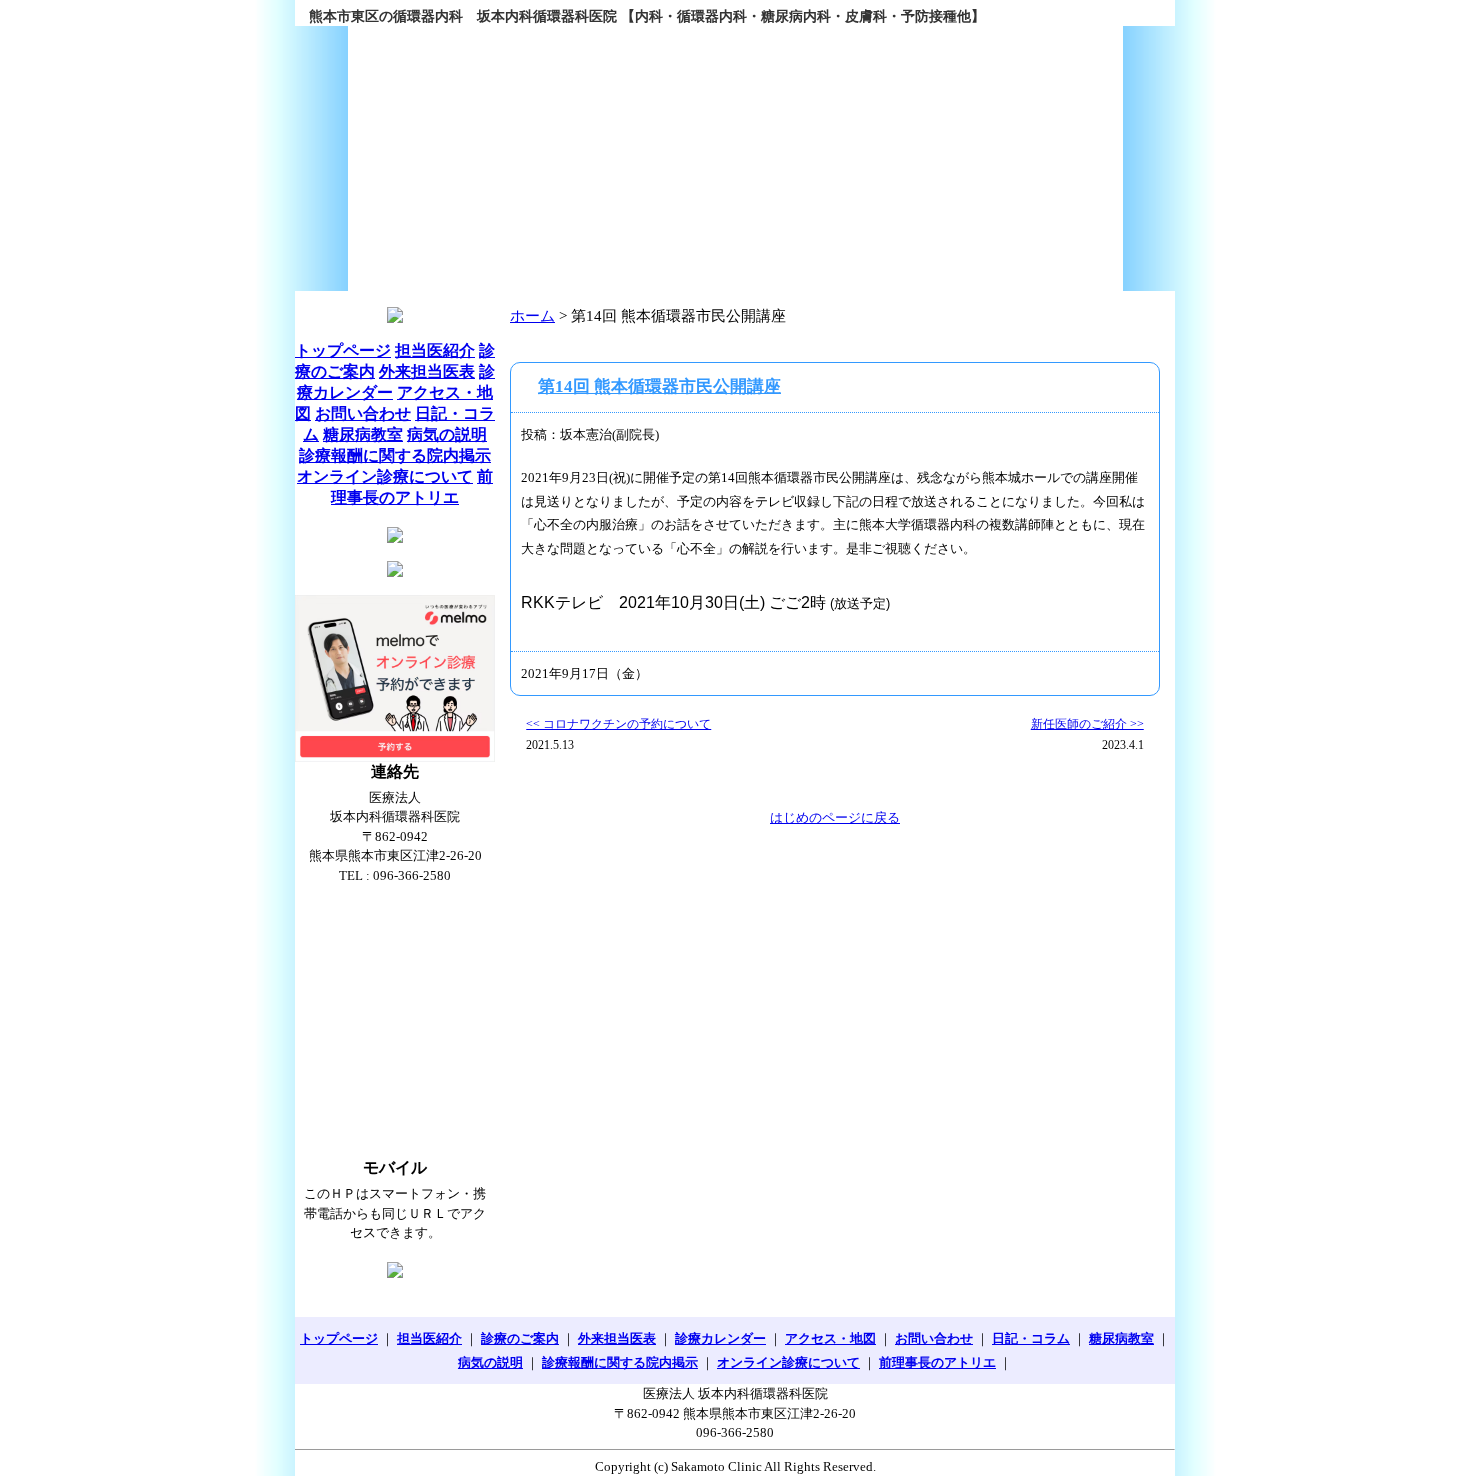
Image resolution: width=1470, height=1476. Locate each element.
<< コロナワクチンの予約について (618, 724)
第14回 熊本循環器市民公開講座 (659, 386)
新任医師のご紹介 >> (1087, 724)
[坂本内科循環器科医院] (735, 158)
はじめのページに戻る (835, 817)
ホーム (532, 316)
